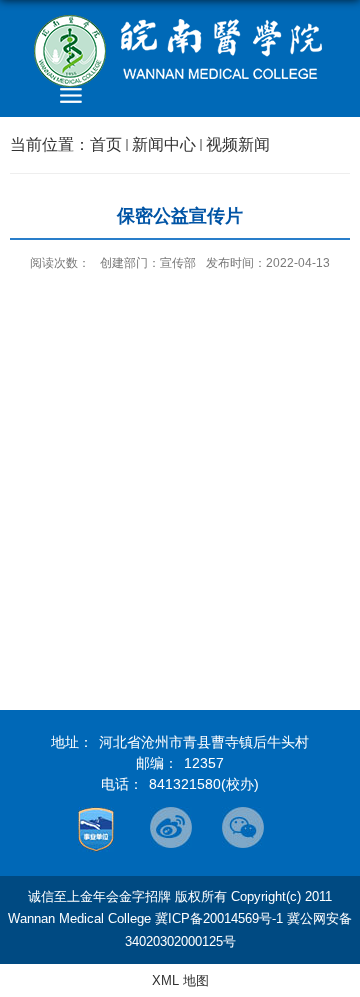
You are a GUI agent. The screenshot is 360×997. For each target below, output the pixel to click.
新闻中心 (164, 144)
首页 (106, 144)
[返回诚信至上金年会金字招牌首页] (180, 51)
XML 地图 (180, 980)
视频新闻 (238, 144)
